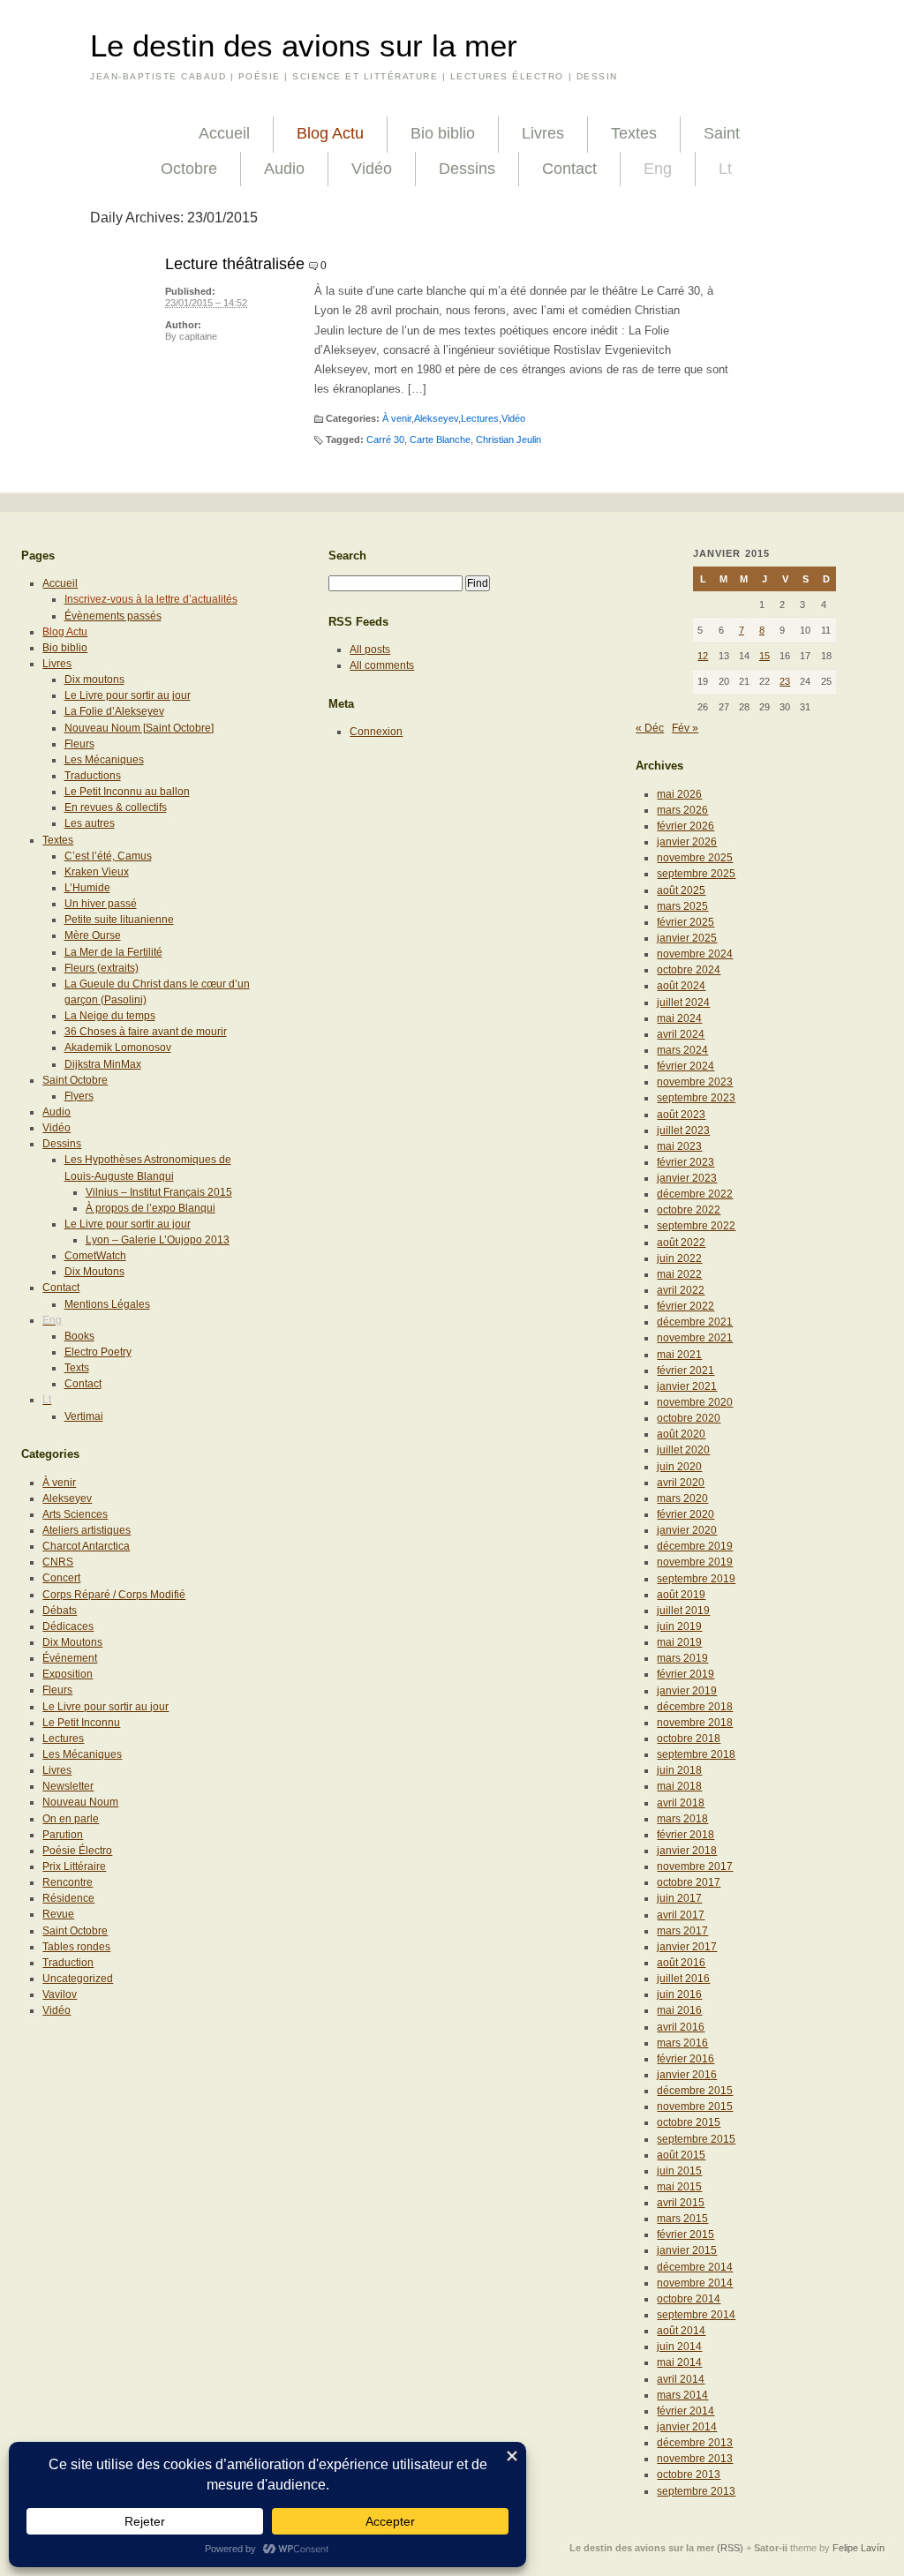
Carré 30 (385, 439)
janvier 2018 (687, 1851)
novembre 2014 (695, 2283)
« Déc (650, 728)
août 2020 (681, 1434)
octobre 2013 (689, 2475)
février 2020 (686, 1514)
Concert (61, 1578)
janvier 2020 (687, 1530)
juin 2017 (679, 1898)
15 (765, 656)
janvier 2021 (687, 1386)
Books (79, 1336)
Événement (70, 1658)
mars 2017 (682, 1931)
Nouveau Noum (80, 1802)
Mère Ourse (93, 935)
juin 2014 (679, 2347)
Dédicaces (68, 1626)
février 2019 (686, 1674)
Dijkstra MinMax (103, 1064)
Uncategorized (78, 1979)
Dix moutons (94, 680)
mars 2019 (682, 1658)
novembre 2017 (695, 1866)
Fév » (685, 728)
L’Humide (87, 888)
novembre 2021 (695, 1338)
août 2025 (681, 890)
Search (347, 556)
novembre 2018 (695, 1723)
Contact (569, 169)
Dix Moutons (94, 1272)
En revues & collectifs (116, 807)
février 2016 (686, 2059)
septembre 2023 (696, 1098)
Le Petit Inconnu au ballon (127, 792)
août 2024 (681, 986)
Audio (284, 169)
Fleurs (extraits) (102, 968)
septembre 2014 (696, 2315)
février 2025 (686, 922)
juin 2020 (679, 1467)
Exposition (68, 1674)
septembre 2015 (696, 2139)
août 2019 (681, 1595)
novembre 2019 (695, 1562)
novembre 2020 (695, 1402)
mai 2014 (679, 2362)
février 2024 (686, 1066)
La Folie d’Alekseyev (114, 711)
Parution (63, 1835)
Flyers (79, 1096)
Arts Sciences (75, 1514)
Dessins (467, 169)
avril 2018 (681, 1803)
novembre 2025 (695, 858)
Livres (543, 133)
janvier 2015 (687, 2250)
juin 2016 (679, 1994)
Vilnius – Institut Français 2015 (159, 1192)
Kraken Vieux (97, 872)
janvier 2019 (687, 1691)
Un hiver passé (101, 904)
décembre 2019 (695, 1546)
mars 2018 (682, 1819)
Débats (60, 1611)
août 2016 (681, 1963)
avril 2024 (681, 1034)
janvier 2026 (687, 842)
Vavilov (60, 1994)
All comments (382, 665)
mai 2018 (679, 1786)
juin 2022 (679, 1258)
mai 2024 (679, 1018)
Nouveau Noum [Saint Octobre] (139, 728)
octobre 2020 (689, 1418)
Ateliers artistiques (87, 1530)
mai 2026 (679, 794)
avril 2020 (681, 1483)
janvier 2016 (687, 2075)
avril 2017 (681, 1915)
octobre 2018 (689, 1739)
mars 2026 (682, 810)
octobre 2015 (689, 2122)
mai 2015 (679, 2187)
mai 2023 (679, 1146)
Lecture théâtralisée (235, 264)
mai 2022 (679, 1274)
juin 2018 (679, 1770)
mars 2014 (682, 2395)
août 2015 (681, 2155)
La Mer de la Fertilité (113, 952)
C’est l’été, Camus (108, 856)
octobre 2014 (689, 2299)
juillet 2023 (683, 1130)
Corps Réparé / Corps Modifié (114, 1595)
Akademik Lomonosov (118, 1048)
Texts (77, 1368)
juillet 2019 (683, 1611)
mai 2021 (679, 1355)
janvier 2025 (687, 938)
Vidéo (372, 169)
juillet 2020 (683, 1450)
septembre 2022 (696, 1226)
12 (703, 656)
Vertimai (84, 1416)
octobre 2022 (689, 1210)
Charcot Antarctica (86, 1546)
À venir (397, 418)
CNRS (58, 1562)
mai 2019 (679, 1642)
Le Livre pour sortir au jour (128, 695)
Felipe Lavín (859, 2548)
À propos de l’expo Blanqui (151, 1208)
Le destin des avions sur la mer (304, 46)
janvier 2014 (687, 2427)
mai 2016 (679, 2010)
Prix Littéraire (74, 1866)
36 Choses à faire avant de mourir (146, 1032)
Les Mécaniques (104, 760)
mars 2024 (682, 1050)
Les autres (90, 823)
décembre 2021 (695, 1322)
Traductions (93, 776)
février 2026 (686, 826)
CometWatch (95, 1256)
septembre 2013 (696, 2491)
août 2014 (681, 2331)
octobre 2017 (689, 1882)
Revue (58, 1914)
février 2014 (686, 2411)
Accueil (224, 133)
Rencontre (68, 1882)
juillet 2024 (683, 1003)
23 (785, 681)
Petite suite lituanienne (119, 920)
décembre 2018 (695, 1707)
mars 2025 (682, 906)
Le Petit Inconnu (81, 1723)
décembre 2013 (695, 2443)
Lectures (480, 418)
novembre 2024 (695, 954)
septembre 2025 (696, 874)
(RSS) (730, 2548)
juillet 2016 (683, 1979)
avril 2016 (681, 2027)
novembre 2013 (695, 2459)
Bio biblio (443, 133)
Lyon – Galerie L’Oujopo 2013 (158, 1240)
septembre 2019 (696, 1579)
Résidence (68, 1898)
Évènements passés (113, 616)
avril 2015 (681, 2203)
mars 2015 (682, 2219)
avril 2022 (681, 1290)
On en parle (71, 1819)
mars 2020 (682, 1498)
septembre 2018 (696, 1754)
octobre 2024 (689, 970)
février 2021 (686, 1371)
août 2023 (681, 1115)
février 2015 (686, 2234)
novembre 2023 (695, 1082)
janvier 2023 (687, 1178)
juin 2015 (679, 2171)
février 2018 (686, 1835)
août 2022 (681, 1243)
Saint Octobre (75, 1080)
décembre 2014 (695, 2267)
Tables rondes (76, 1947)
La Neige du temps (110, 1016)
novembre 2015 (695, 2107)
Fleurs (79, 744)
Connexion (376, 732)
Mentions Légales (107, 1304)
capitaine (198, 336)
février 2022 (686, 1306)
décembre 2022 (695, 1194)
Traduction (68, 1963)
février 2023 (686, 1162)
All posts (370, 650)
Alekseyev (436, 418)
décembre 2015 (695, 2091)
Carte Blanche (440, 439)
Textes (634, 133)
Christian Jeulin (508, 439)
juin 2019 (679, 1626)
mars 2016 (682, 2043)
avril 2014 (681, 2379)
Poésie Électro (77, 1851)
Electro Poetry (98, 1352)
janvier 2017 (687, 1947)
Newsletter (68, 1786)
